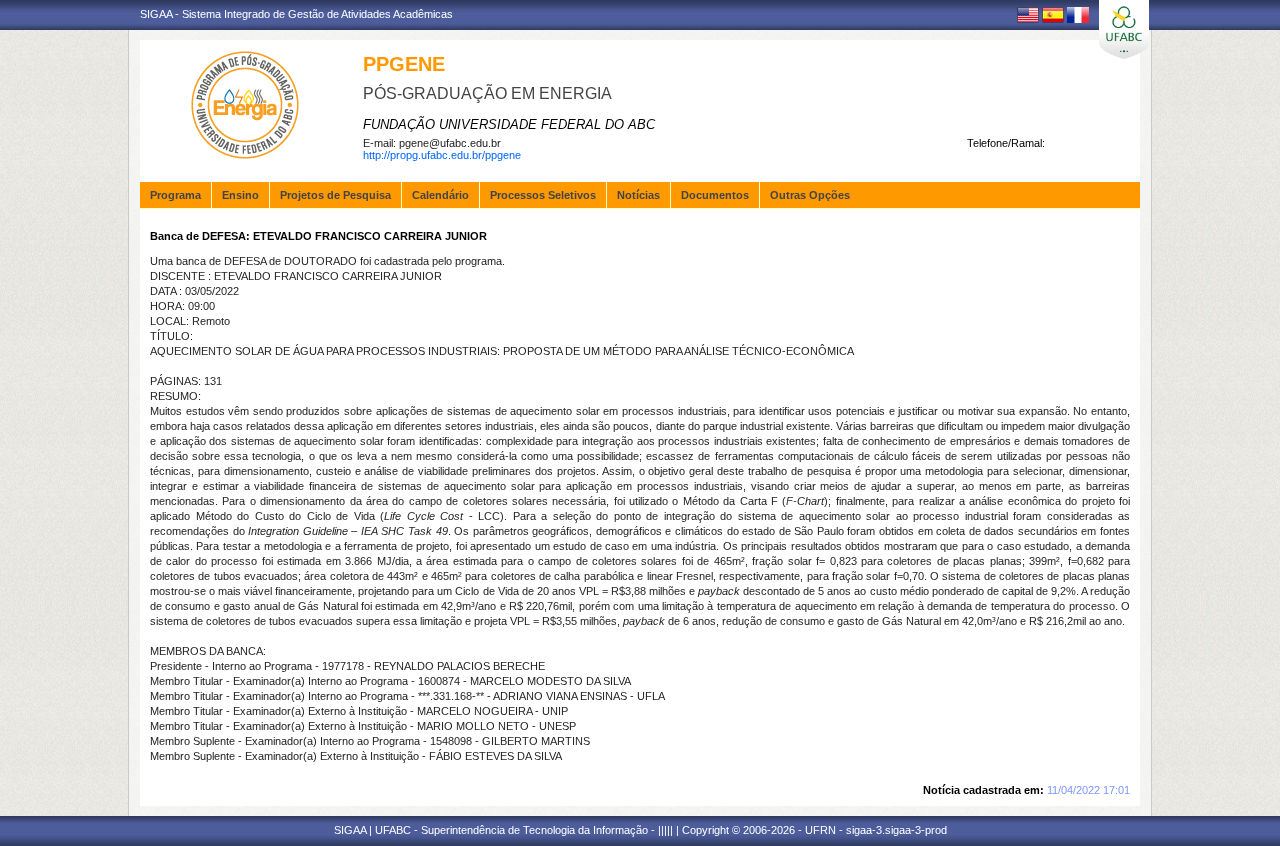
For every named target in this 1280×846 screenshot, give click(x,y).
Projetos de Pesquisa (335, 195)
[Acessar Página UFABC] (1124, 29)
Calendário (440, 195)
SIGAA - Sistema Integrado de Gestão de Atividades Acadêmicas (296, 14)
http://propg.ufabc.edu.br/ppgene (442, 155)
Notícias (638, 195)
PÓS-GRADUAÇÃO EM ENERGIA (487, 93)
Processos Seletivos (543, 195)
